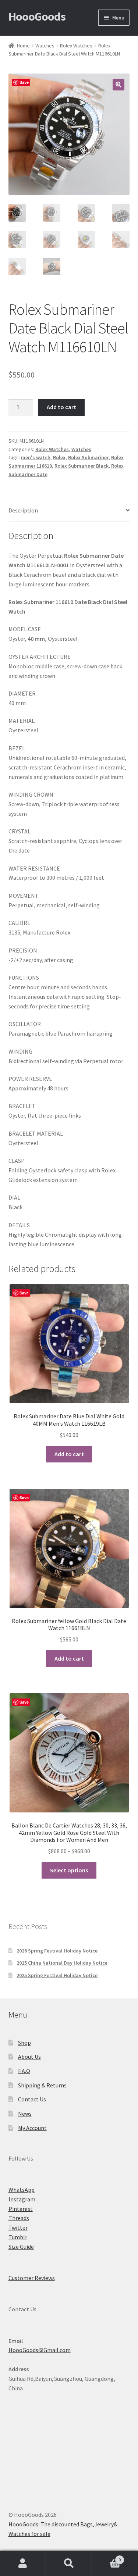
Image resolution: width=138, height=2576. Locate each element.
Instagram (22, 2199)
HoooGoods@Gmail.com (40, 2350)
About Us (29, 2057)
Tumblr (18, 2237)
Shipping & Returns (42, 2085)
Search (69, 2564)
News (25, 2114)
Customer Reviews (32, 2278)
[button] (118, 85)
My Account (32, 2128)
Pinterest (21, 2209)
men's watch (36, 457)
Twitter (18, 2227)
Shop (24, 2043)
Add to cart (61, 407)
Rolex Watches (76, 46)
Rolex (59, 457)
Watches (45, 46)
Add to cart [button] (69, 1454)
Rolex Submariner (88, 457)
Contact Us (32, 2099)
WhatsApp (22, 2190)
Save (24, 82)
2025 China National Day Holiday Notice (62, 1963)
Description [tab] (23, 510)
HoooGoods (37, 17)
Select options (69, 1870)
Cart (106, 2557)
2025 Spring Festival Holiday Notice (57, 1975)
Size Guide (21, 2247)
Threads (19, 2218)
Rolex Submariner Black (82, 466)
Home (23, 46)
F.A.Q (24, 2071)
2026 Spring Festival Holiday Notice (57, 1951)
